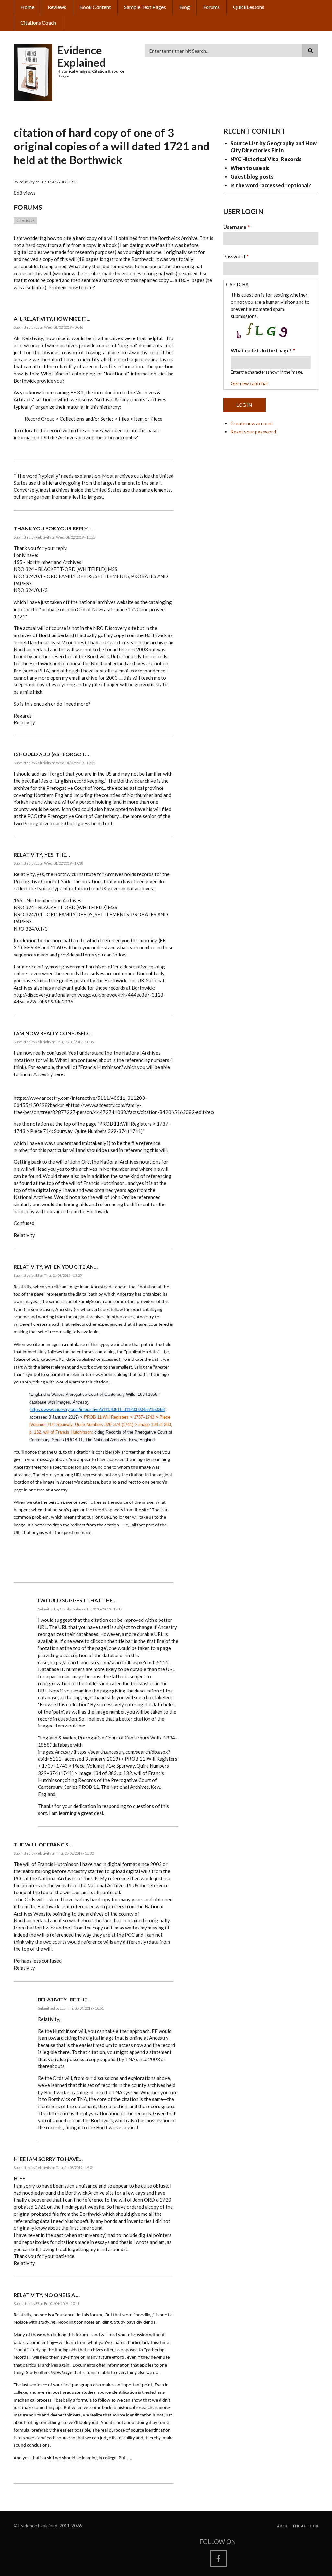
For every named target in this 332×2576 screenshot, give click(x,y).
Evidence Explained (82, 56)
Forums (212, 7)
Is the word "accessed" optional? (271, 185)
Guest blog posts (252, 177)
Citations (25, 221)
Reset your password (253, 432)
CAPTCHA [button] (237, 284)
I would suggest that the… (77, 1600)
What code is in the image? (261, 350)
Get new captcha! (249, 383)
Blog (185, 7)
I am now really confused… (53, 1033)
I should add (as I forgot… (51, 754)
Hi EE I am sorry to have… (48, 2159)
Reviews (57, 7)
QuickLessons (249, 7)
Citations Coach (38, 23)
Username (235, 227)
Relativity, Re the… (65, 1999)
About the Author (298, 2526)
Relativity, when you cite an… (56, 1267)
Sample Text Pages (145, 7)
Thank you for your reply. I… (54, 528)
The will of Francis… (43, 1844)
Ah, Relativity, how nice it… (52, 319)
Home (27, 7)
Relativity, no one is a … (47, 2295)
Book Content (95, 7)
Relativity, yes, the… (42, 855)
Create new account (252, 423)
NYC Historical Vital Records (266, 159)
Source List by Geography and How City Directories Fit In (274, 147)
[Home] (33, 72)
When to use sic (250, 168)
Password (234, 256)
